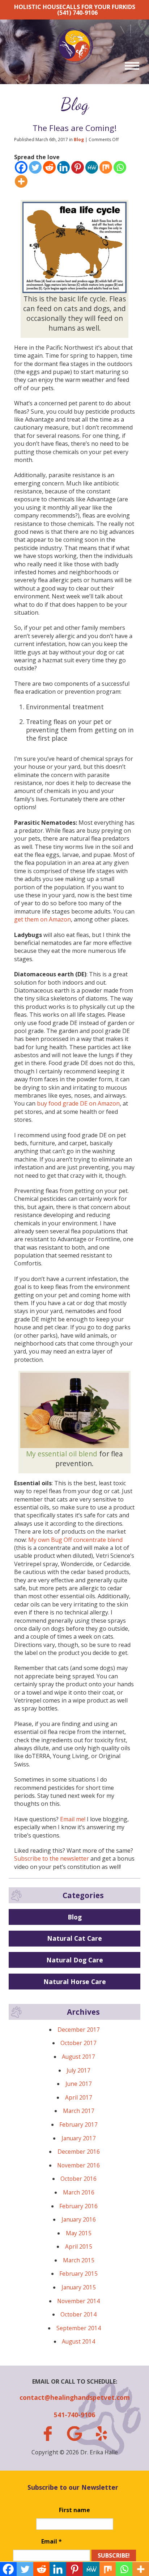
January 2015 (79, 2287)
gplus (74, 2434)
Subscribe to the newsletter (52, 1858)
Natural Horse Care (75, 1982)
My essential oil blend (62, 1454)
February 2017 (78, 2124)
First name (74, 2510)
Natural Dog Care (75, 1960)
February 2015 (78, 2274)
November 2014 (78, 2301)
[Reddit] (49, 167)
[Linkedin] (63, 167)
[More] (21, 181)
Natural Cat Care (74, 1938)
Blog (75, 104)
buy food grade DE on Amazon (78, 1103)
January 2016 (79, 2219)
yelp (101, 2433)
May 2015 (79, 2233)
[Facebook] (21, 167)
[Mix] (106, 167)
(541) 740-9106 (77, 13)
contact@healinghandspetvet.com (75, 2397)
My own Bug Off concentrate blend (75, 1540)
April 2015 (79, 2246)
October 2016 (78, 2179)
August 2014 (78, 2341)
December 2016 (79, 2152)
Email (52, 2541)
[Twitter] (35, 167)
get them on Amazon (42, 919)
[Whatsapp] (120, 167)
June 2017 (79, 2084)
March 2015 (79, 2260)
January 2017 (79, 2138)
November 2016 (78, 2165)
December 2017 (79, 2030)
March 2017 (79, 2111)
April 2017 (79, 2097)
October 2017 (78, 2043)
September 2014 (79, 2328)
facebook (47, 2434)
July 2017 (78, 2070)
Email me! (73, 1819)
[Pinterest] (78, 167)
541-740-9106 (74, 2415)
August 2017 (78, 2057)
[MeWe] (92, 167)
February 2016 (78, 2206)
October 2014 (78, 2314)
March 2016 (79, 2192)
